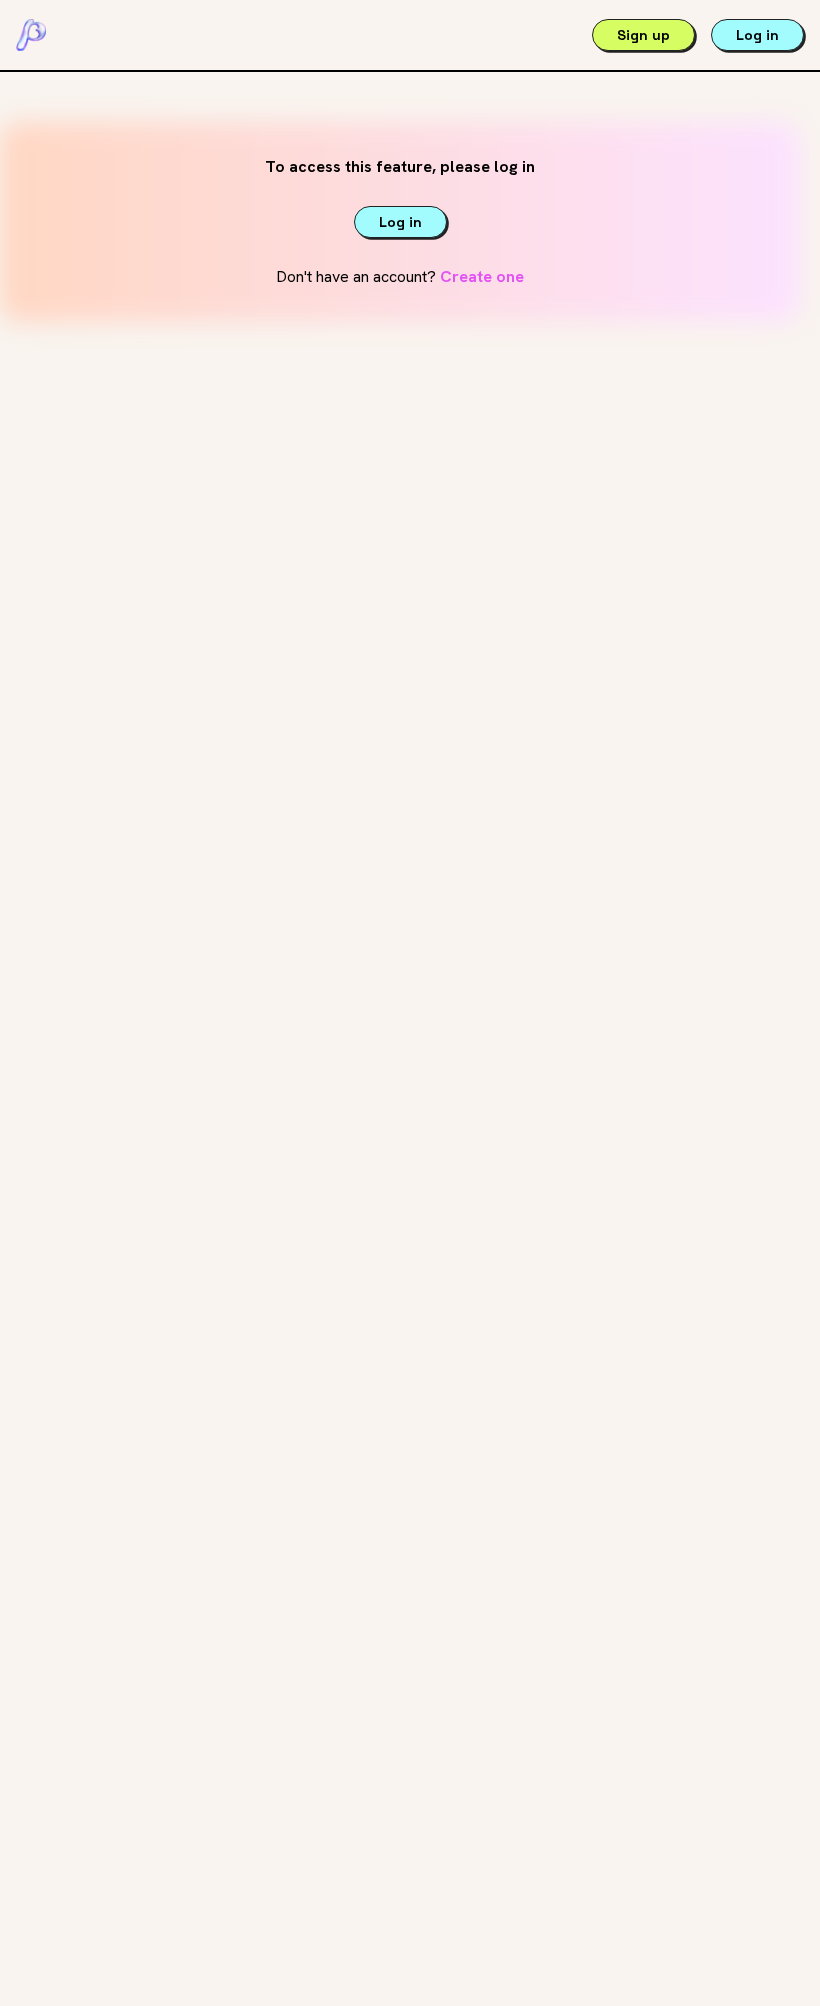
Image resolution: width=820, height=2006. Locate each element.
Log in (757, 35)
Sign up (643, 35)
